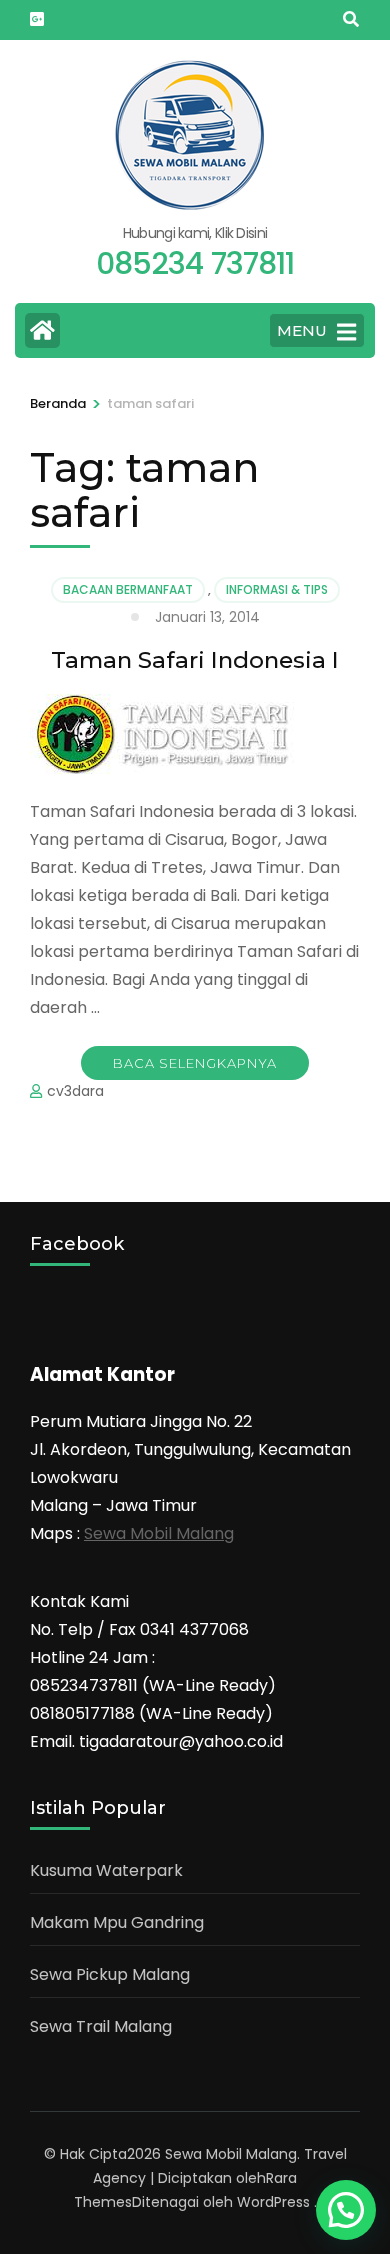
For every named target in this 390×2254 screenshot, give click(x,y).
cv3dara (75, 1091)
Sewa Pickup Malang (110, 1974)
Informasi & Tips (277, 589)
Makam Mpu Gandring (117, 1922)
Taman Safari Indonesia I (195, 660)
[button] (346, 2210)
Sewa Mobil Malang (159, 1533)
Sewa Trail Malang (101, 2026)
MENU (302, 330)
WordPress (273, 2202)
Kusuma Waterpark (106, 1870)
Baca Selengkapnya (195, 1063)
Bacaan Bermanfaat (128, 589)
